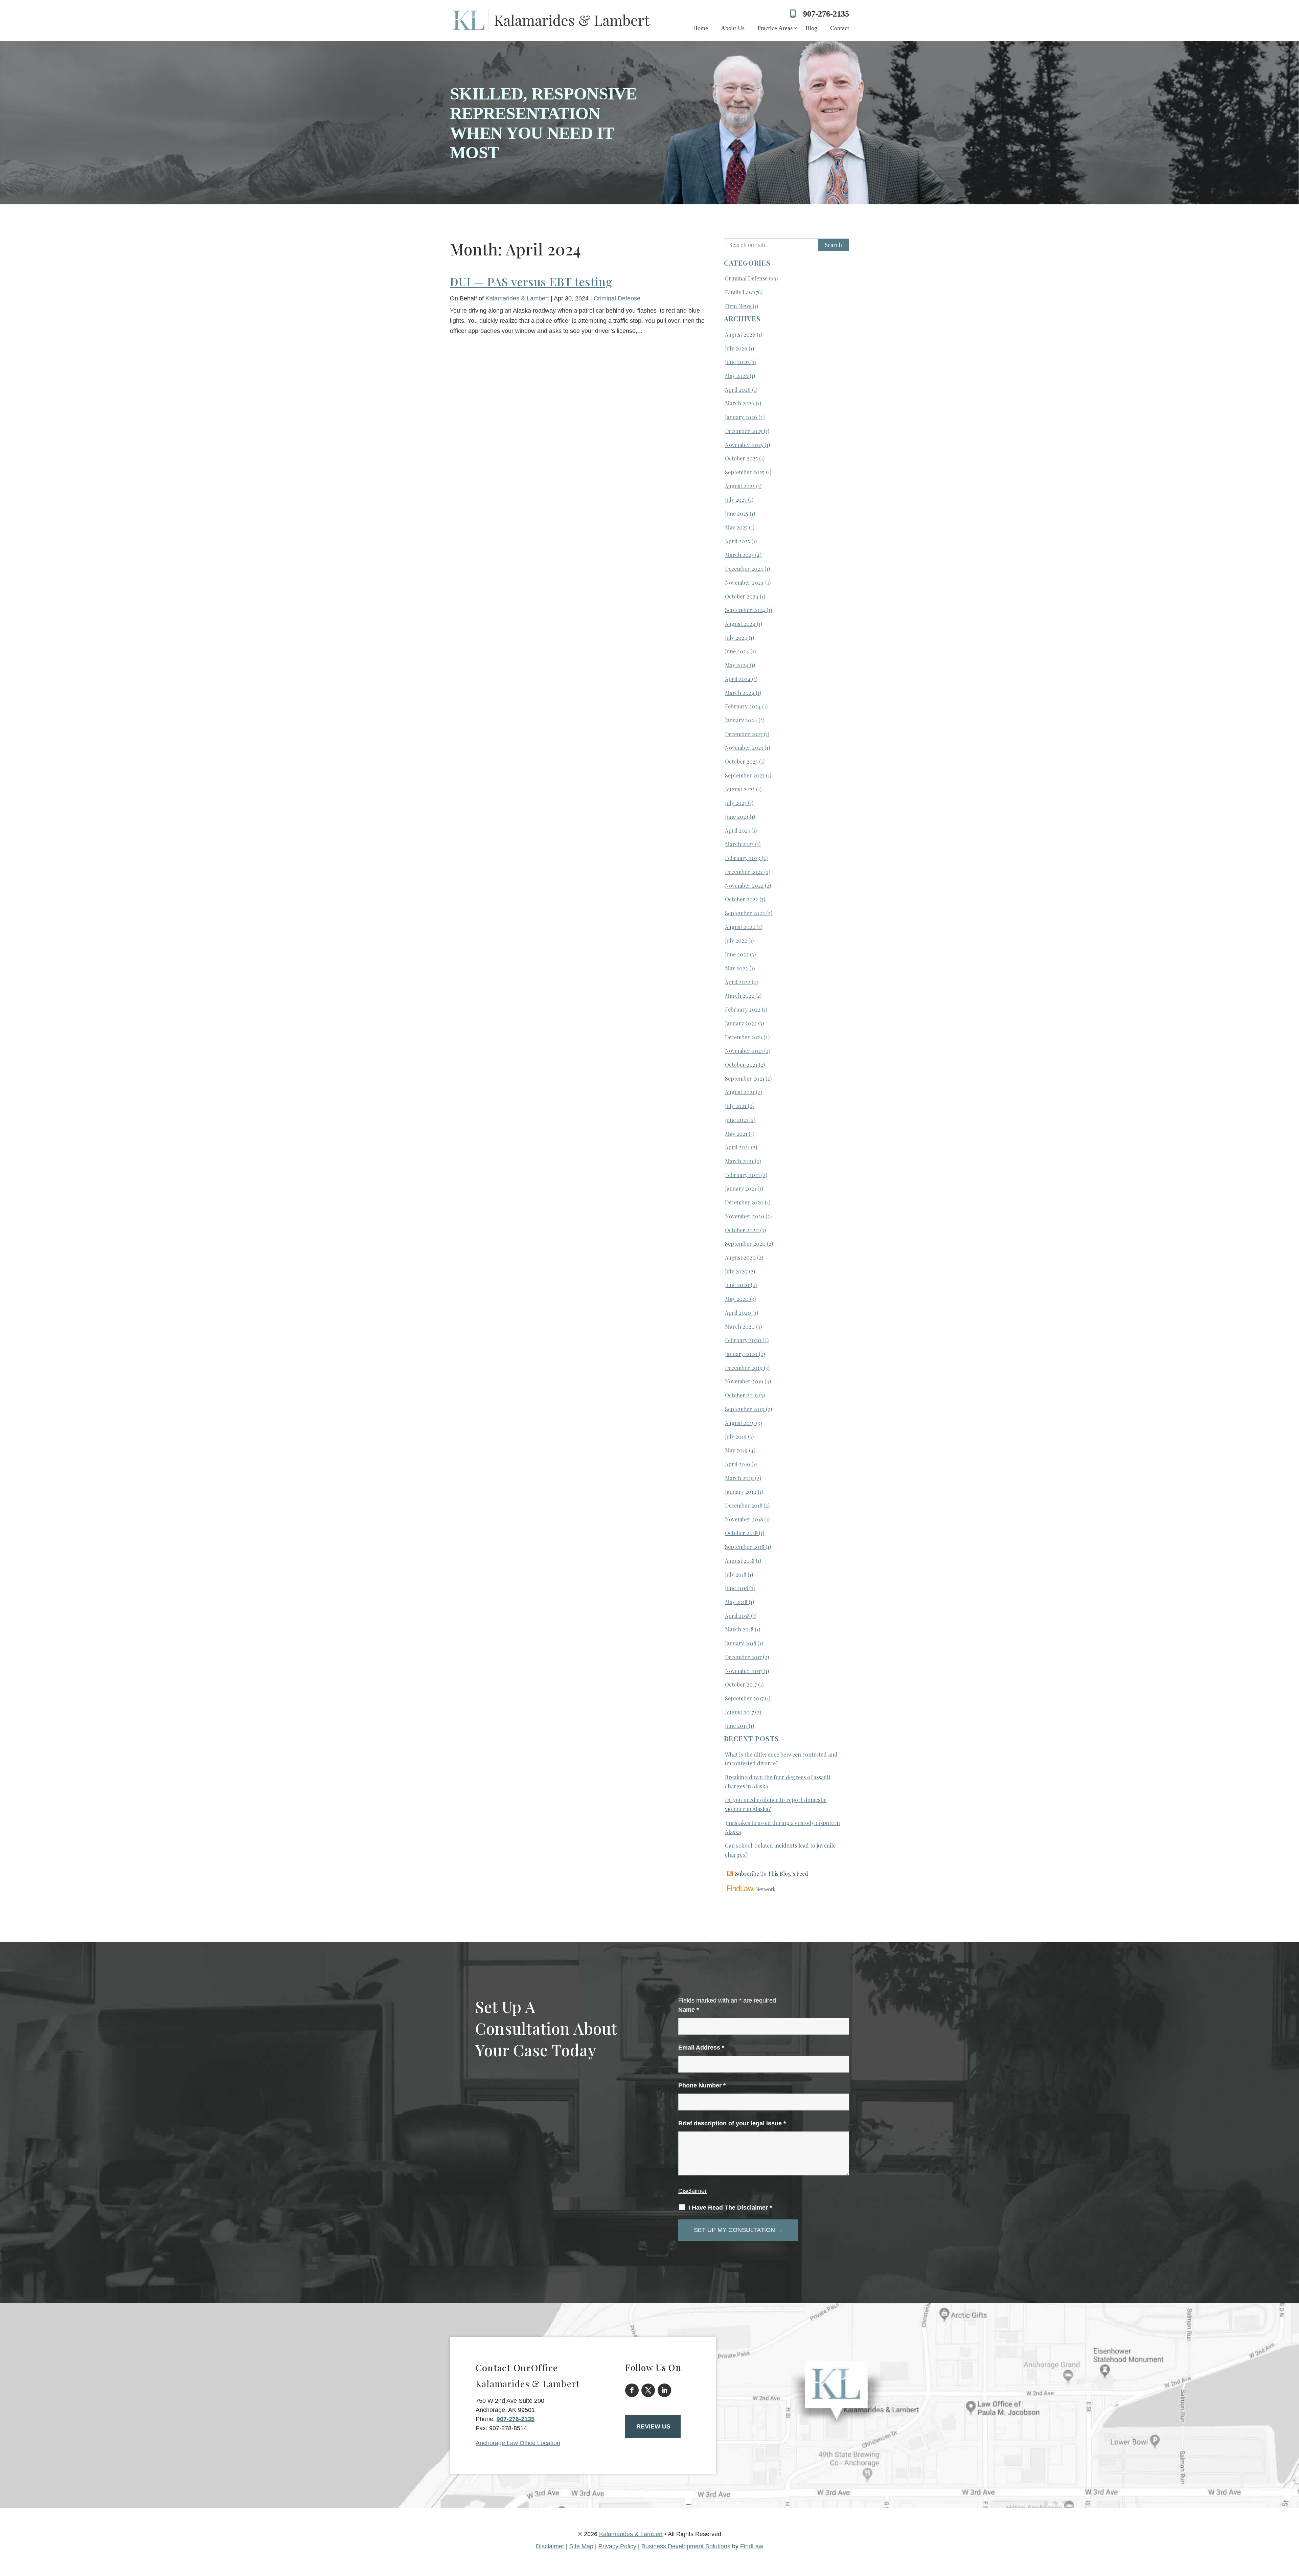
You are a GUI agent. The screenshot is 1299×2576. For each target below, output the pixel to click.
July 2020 (736, 1271)
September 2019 (745, 1409)
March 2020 (740, 1326)
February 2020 (743, 1340)
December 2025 (744, 431)
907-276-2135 (826, 14)
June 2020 (737, 1285)
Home (701, 28)
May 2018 (736, 1602)
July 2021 (736, 1106)
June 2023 (737, 817)
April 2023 (737, 830)
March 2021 (739, 1161)
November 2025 (744, 445)
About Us (733, 28)
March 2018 (739, 1629)
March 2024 (740, 693)
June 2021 (736, 1120)
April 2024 (738, 679)
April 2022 (738, 982)
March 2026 (740, 403)
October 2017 (741, 1684)
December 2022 (744, 872)
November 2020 (745, 1216)
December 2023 (744, 734)
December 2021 (744, 1037)
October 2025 (741, 458)
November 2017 (744, 1671)
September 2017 (744, 1698)
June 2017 (736, 1726)
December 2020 (744, 1202)
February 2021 (742, 1175)
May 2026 (737, 376)
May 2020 (737, 1299)
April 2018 (737, 1616)
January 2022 (741, 1023)
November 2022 (744, 886)
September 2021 (745, 1078)
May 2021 (736, 1134)
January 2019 (741, 1492)
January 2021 (740, 1188)
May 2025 (736, 527)
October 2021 (741, 1065)
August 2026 (740, 334)
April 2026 (738, 390)
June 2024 (737, 651)
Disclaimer (692, 2191)
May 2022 (736, 968)
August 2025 (740, 486)
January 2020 (741, 1354)
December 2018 (744, 1505)
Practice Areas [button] (775, 28)
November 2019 (744, 1381)
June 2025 (737, 513)
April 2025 (737, 541)
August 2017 (739, 1712)
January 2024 (741, 720)
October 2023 (741, 761)
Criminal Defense (617, 298)
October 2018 (741, 1533)
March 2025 (739, 555)
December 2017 (743, 1657)
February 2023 (743, 858)
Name (689, 2010)
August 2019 (740, 1423)
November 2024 (744, 582)
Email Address (701, 2048)
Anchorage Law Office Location (518, 2443)
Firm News (738, 306)
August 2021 (740, 1092)
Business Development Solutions (686, 2546)
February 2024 (743, 706)
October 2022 (742, 899)
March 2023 (739, 844)
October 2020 (742, 1230)
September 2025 (745, 472)
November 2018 (744, 1519)
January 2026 (741, 417)
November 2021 (744, 1051)
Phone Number (702, 2085)
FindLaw (752, 2546)
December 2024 (744, 569)
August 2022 (740, 927)
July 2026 (736, 348)
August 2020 (740, 1257)
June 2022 (737, 954)
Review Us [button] (653, 2426)
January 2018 (740, 1643)
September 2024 (745, 610)
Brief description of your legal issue (732, 2123)
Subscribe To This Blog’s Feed (772, 1873)
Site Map (581, 2546)
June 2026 (737, 362)
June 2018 (736, 1588)
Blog (811, 28)
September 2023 (745, 775)
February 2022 (743, 1009)
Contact (840, 28)
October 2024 (742, 596)
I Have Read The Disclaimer (730, 2208)
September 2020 (745, 1244)
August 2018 (740, 1561)
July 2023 (736, 803)
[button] (1292, 2527)
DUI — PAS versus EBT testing (531, 281)
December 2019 (744, 1368)
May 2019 (736, 1450)
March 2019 (739, 1478)
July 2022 (736, 940)
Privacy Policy (617, 2546)
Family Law (739, 292)
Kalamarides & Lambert (517, 298)
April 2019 (737, 1464)
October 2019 (741, 1395)
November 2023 (744, 748)
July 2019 (736, 1436)
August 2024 (740, 624)
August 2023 (740, 789)
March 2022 (739, 996)
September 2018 (745, 1547)
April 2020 (738, 1313)
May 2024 (737, 665)
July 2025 (736, 500)
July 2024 (736, 638)
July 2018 (736, 1574)
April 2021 (737, 1147)
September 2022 (745, 913)
